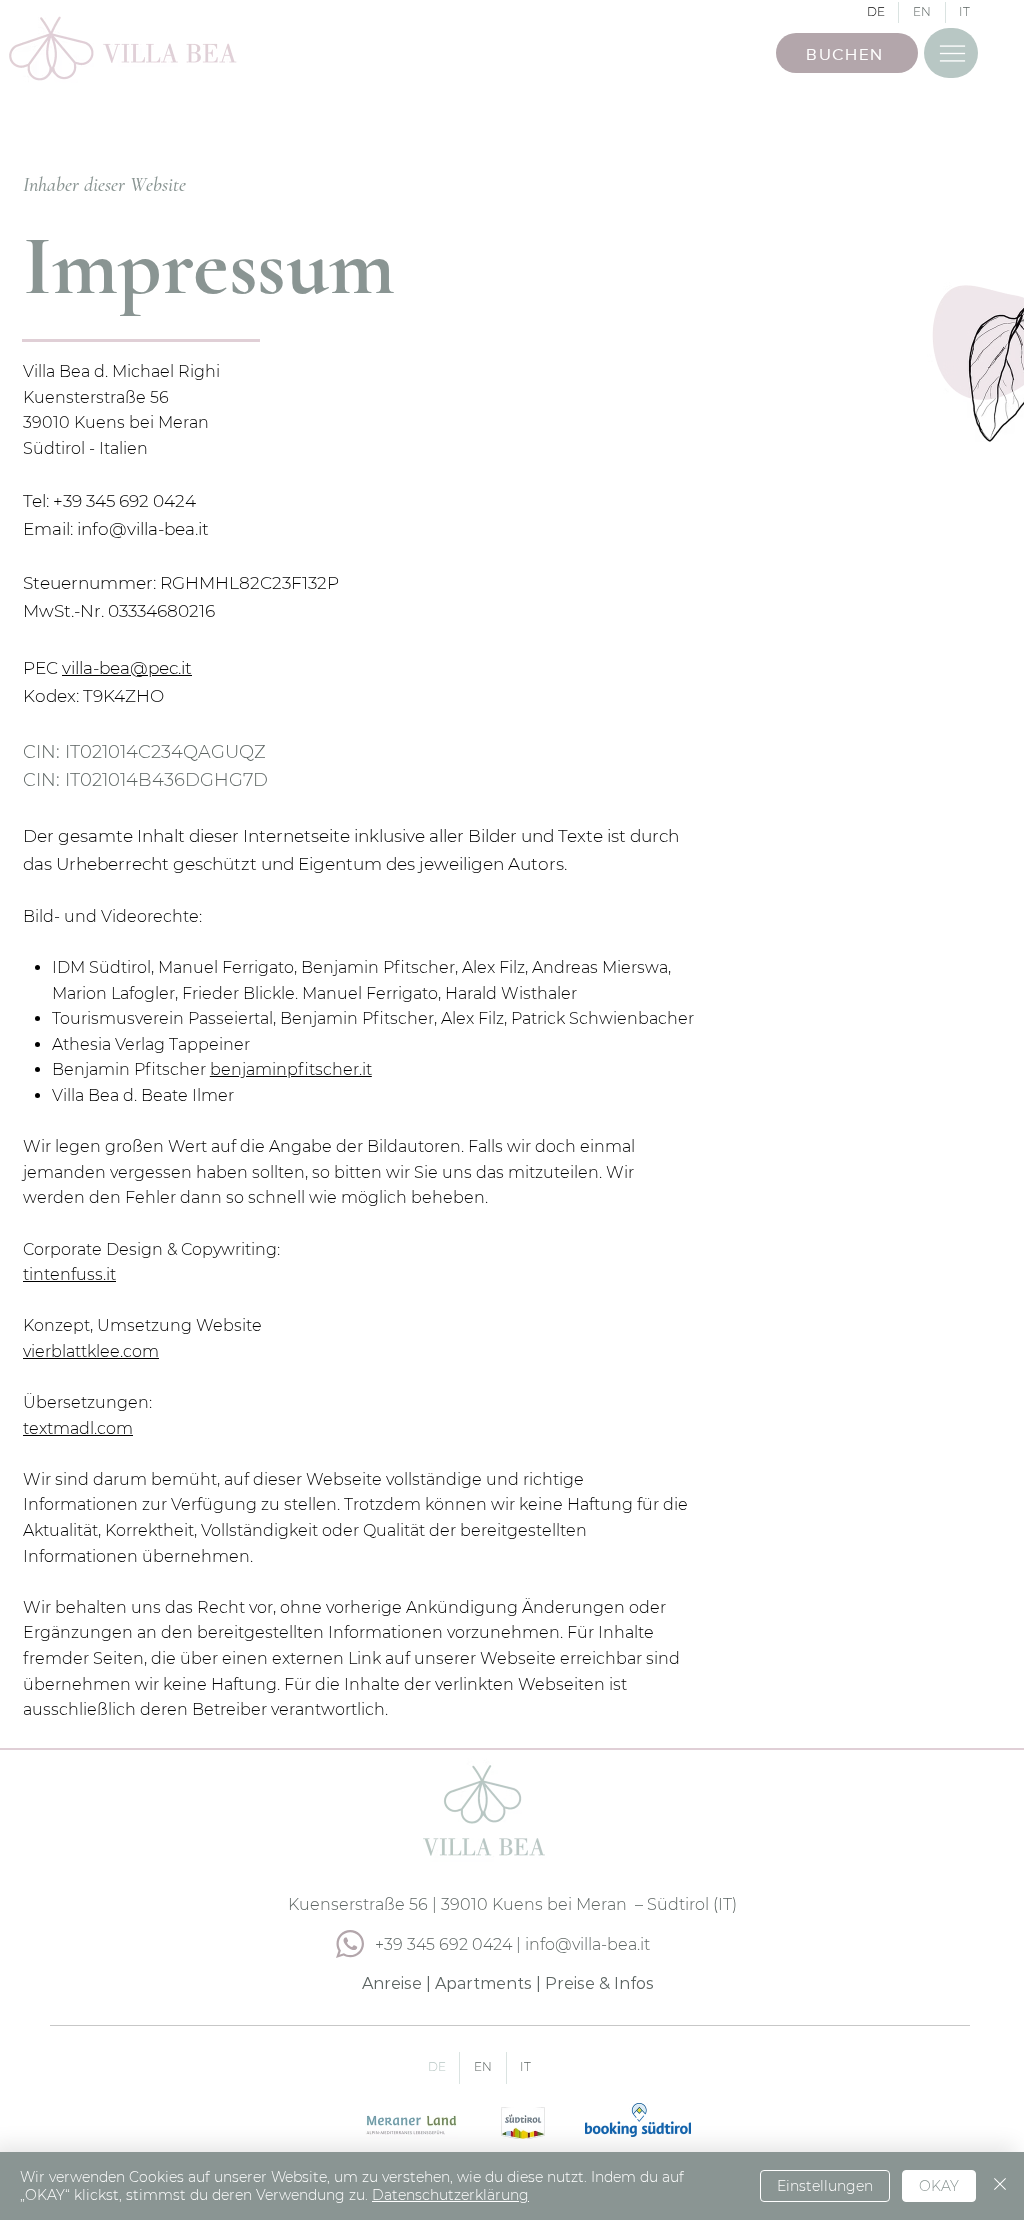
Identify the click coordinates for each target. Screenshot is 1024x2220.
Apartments (483, 1983)
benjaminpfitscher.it (291, 1069)
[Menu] (951, 53)
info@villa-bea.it (143, 529)
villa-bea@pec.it (127, 668)
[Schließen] (1000, 2186)
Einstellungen (825, 2186)
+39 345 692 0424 (443, 1944)
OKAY (939, 2186)
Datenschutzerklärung (450, 2195)
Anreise (392, 1983)
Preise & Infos (599, 1983)
